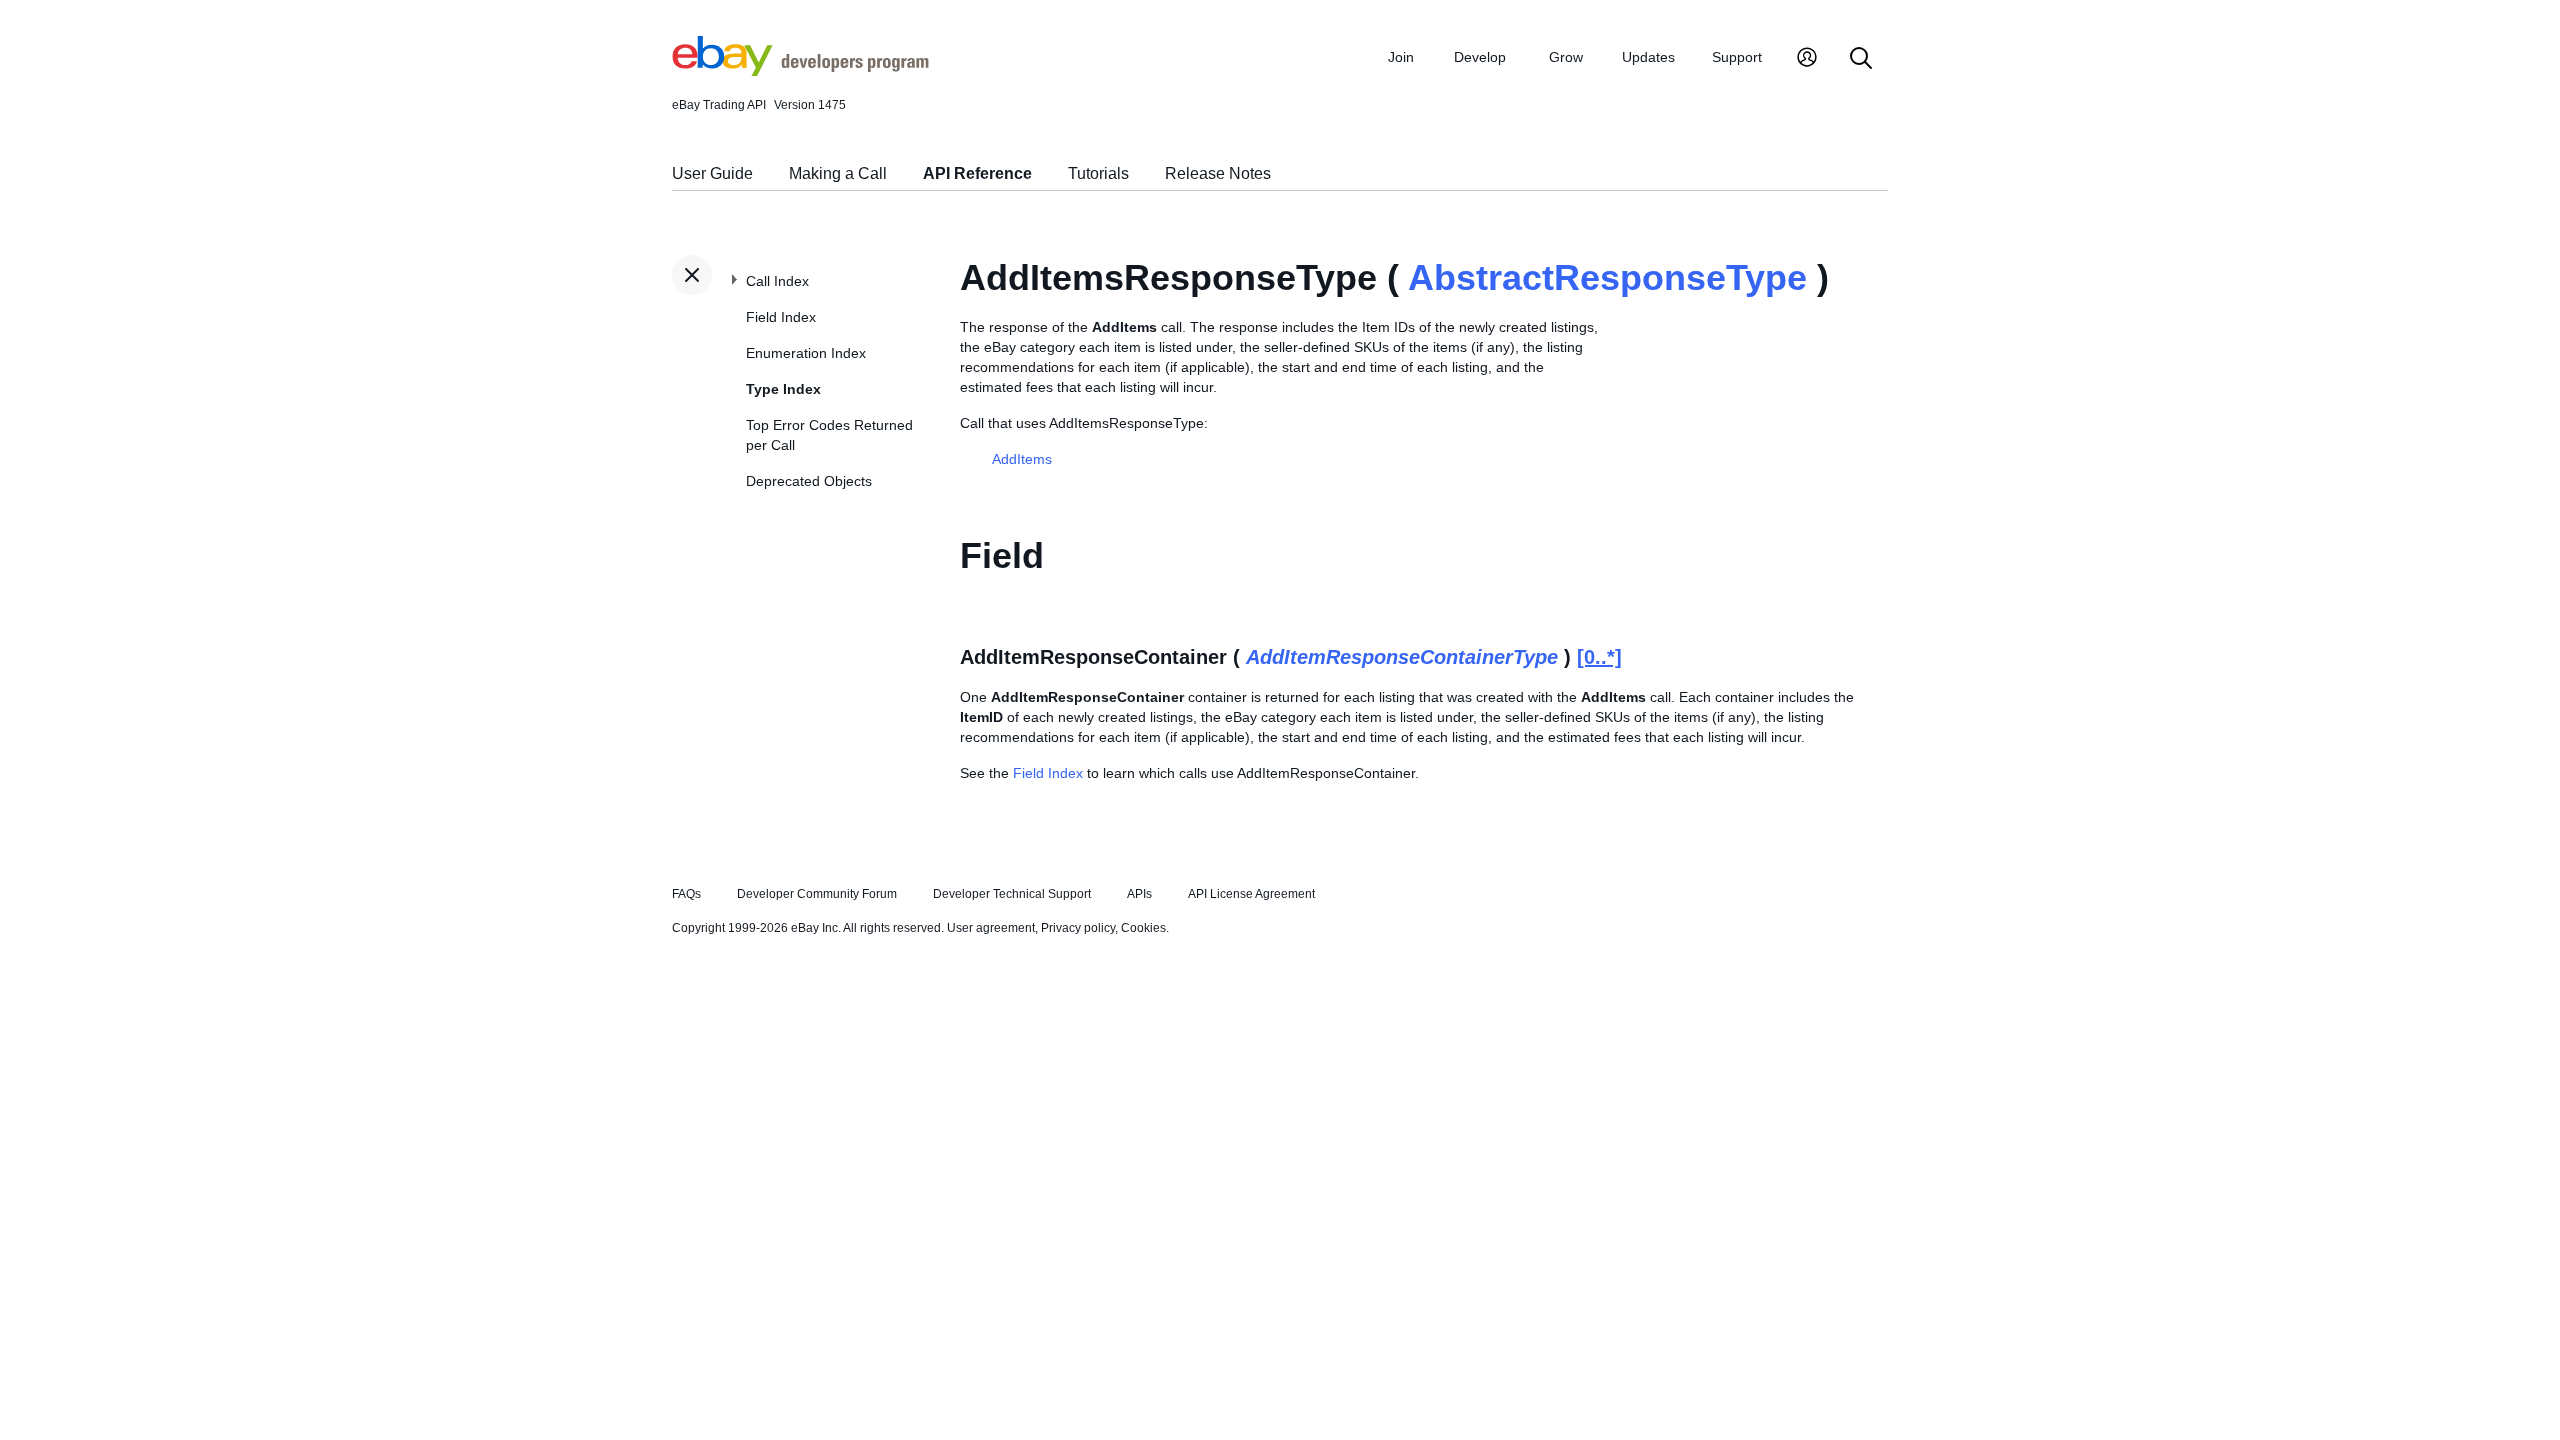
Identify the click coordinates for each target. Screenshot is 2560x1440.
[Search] (1861, 59)
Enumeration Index (806, 353)
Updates (1648, 57)
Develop (1480, 57)
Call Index (777, 281)
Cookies (1143, 928)
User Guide (712, 173)
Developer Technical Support (1012, 894)
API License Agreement (1251, 894)
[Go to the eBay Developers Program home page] (800, 71)
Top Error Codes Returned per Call (829, 435)
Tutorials (1098, 173)
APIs (1139, 894)
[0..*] (1599, 657)
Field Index (781, 317)
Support (1737, 57)
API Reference (977, 173)
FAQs (686, 894)
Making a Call (838, 173)
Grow (1566, 57)
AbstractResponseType (1607, 277)
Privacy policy (1078, 928)
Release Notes (1218, 173)
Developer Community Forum (817, 894)
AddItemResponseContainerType (1402, 657)
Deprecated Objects (809, 481)
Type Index (783, 389)
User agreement (991, 928)
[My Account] (1807, 59)
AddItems (1022, 459)
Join (1401, 57)
